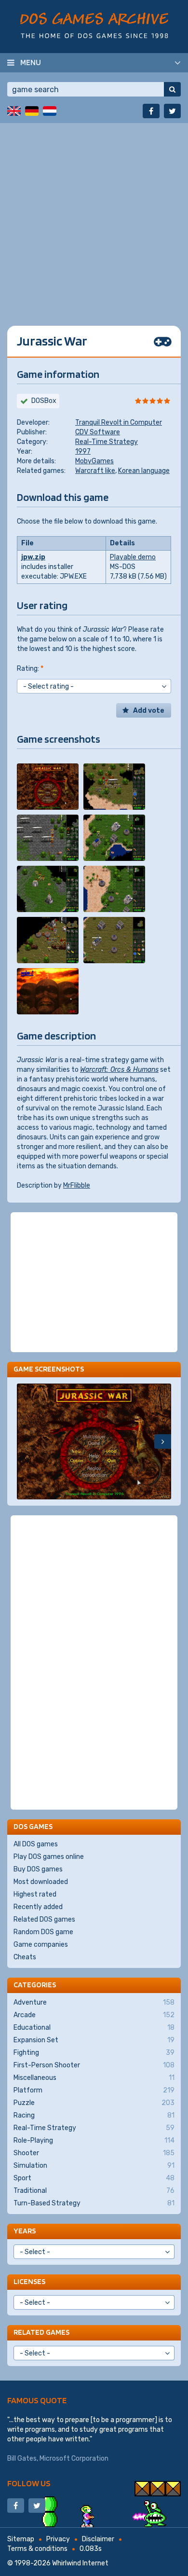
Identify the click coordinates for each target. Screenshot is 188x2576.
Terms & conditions (37, 2549)
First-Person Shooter (94, 2065)
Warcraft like (95, 471)
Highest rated (35, 1894)
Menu (31, 62)
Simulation (94, 2166)
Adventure (94, 2002)
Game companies (41, 1945)
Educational (94, 2028)
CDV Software (98, 432)
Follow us (29, 2483)
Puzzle (94, 2103)
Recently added (38, 1907)
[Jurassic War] (48, 787)
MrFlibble (77, 1185)
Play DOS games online (49, 1857)
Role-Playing (94, 2140)
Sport (94, 2178)
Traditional (94, 2191)
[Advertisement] (94, 217)
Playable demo (133, 557)
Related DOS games (44, 1919)
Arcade (94, 2015)
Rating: (30, 669)
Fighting (94, 2053)
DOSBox (44, 401)
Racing (94, 2115)
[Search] (172, 89)
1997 (83, 451)
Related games (41, 2332)
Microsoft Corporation (74, 2458)
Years (25, 2231)
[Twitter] (172, 111)
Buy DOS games (38, 1869)
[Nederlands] (50, 111)
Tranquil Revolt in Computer (119, 422)
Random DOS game (43, 1932)
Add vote (149, 711)
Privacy (58, 2539)
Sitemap (21, 2539)
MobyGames (94, 461)
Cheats (25, 1957)
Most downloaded (41, 1882)
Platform (94, 2090)
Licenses (29, 2281)
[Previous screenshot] (25, 1441)
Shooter (94, 2153)
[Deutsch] (32, 111)
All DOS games (36, 1844)
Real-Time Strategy (107, 442)
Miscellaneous (94, 2078)
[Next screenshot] (163, 1441)
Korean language (144, 471)
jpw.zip (33, 557)
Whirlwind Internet (80, 2563)
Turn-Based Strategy (94, 2203)
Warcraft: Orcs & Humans (119, 1070)
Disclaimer (98, 2539)
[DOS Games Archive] (94, 25)
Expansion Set (94, 2040)
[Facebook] (151, 111)
